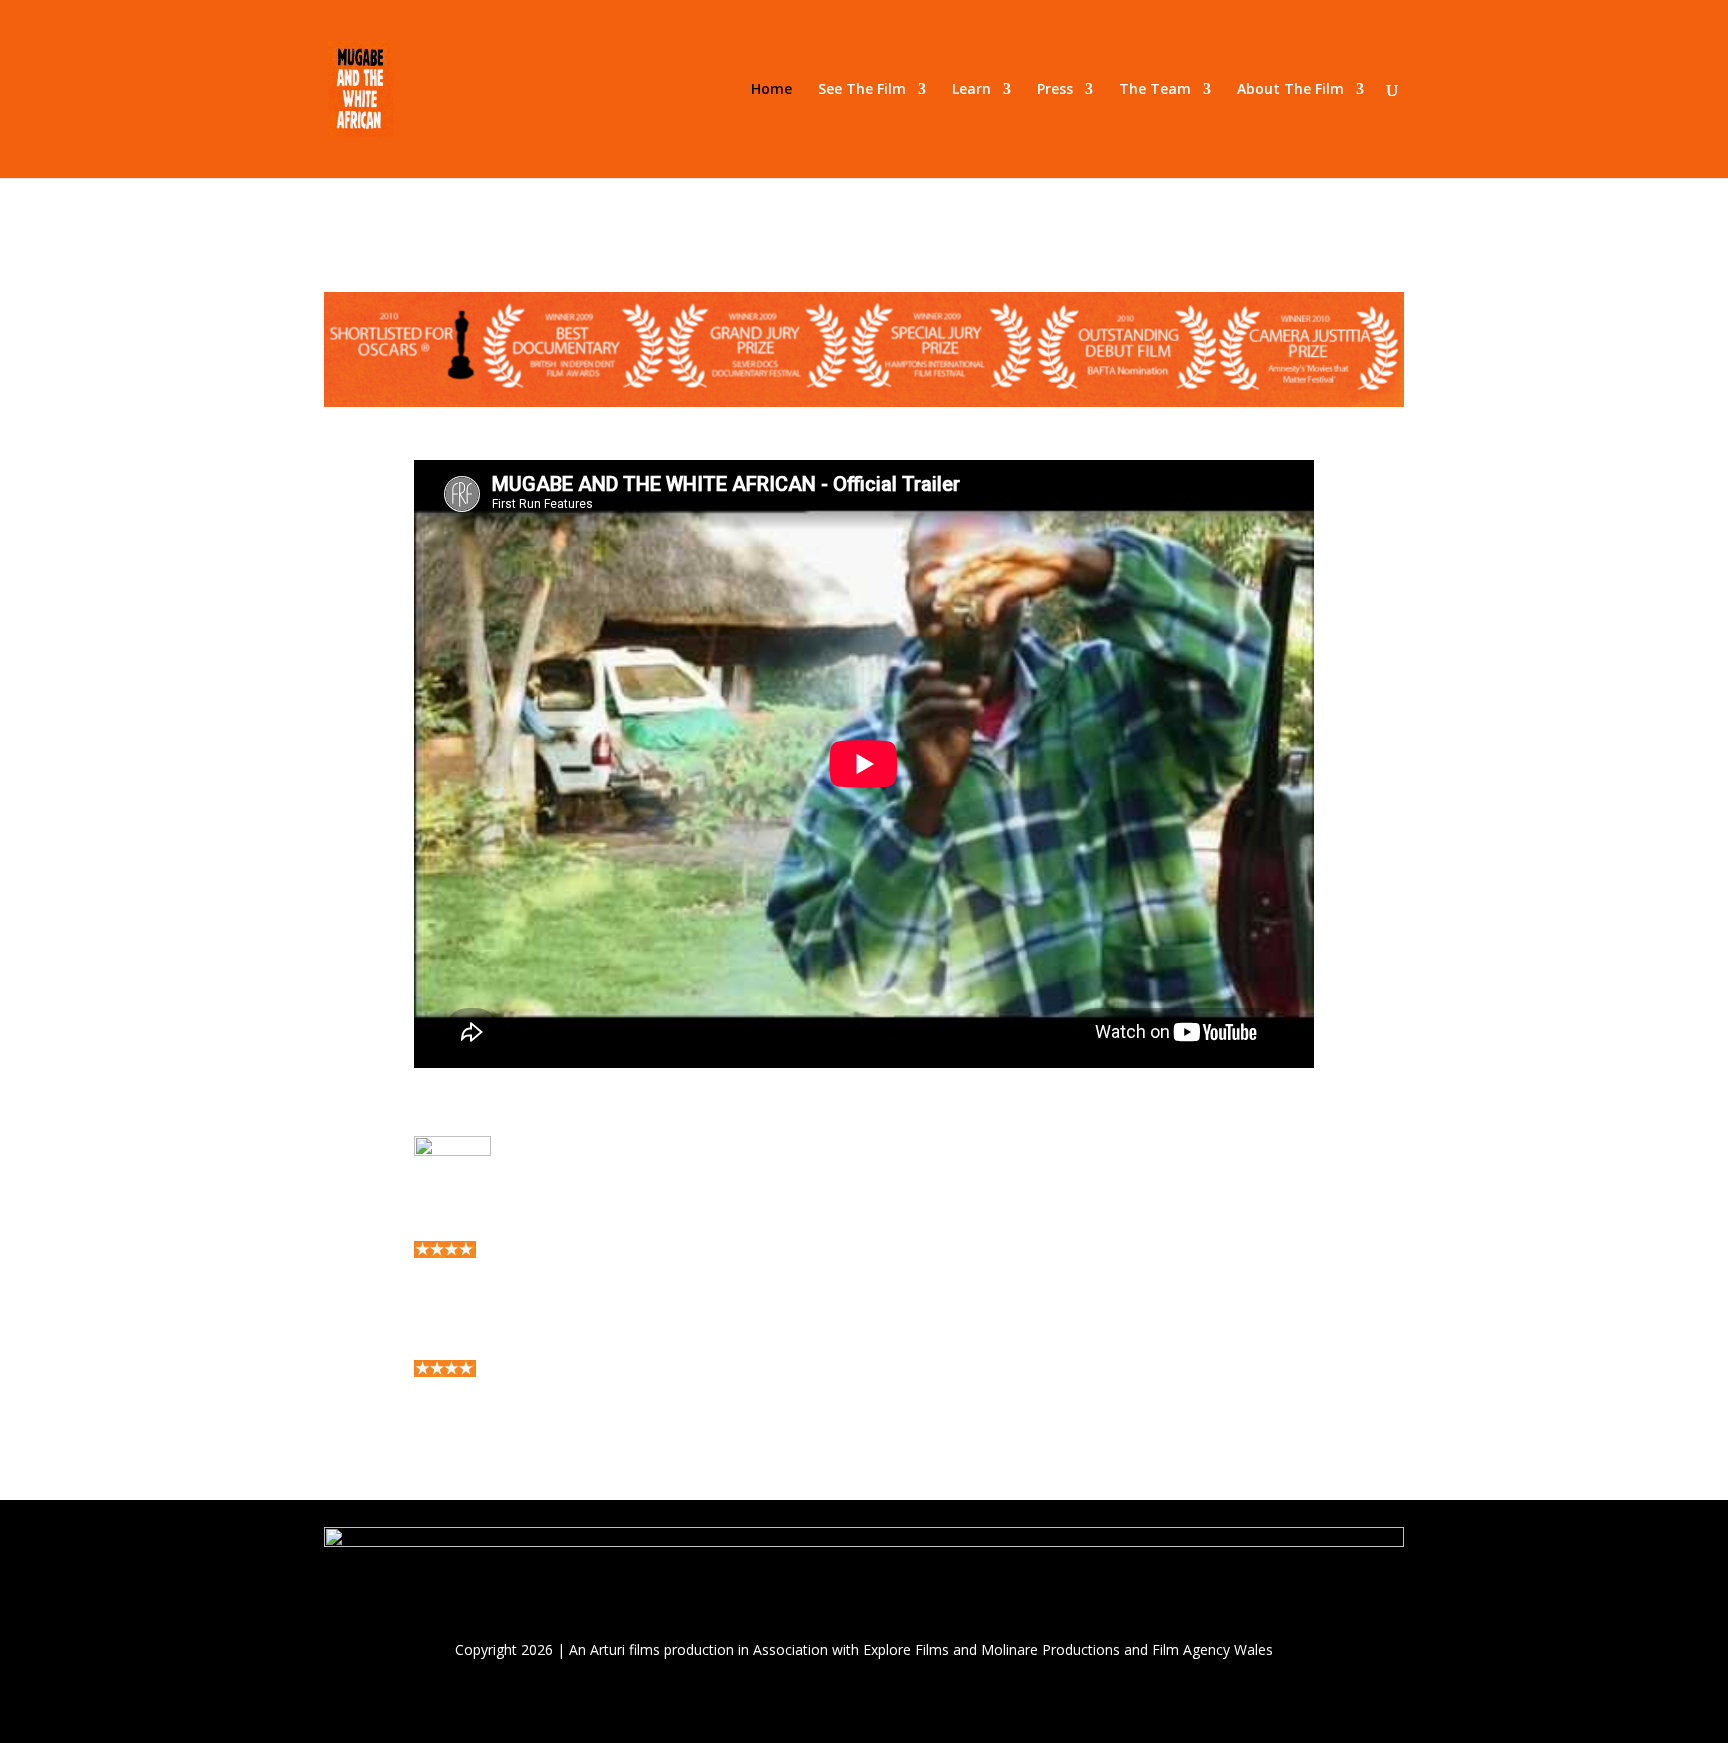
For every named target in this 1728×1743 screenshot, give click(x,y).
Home (771, 90)
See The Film (862, 90)
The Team (1155, 90)
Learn (971, 90)
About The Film (1290, 90)
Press (1055, 90)
